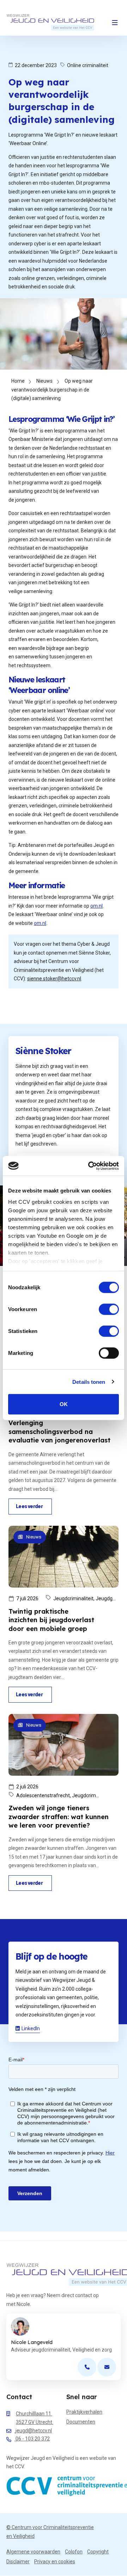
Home (18, 381)
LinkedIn (31, 2028)
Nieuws (44, 381)
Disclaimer (18, 2562)
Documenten (81, 2422)
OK (64, 1404)
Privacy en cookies (55, 2562)
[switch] (109, 1309)
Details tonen (89, 1382)
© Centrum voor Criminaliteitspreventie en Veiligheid (50, 2532)
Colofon (74, 2552)
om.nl (96, 906)
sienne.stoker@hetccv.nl (54, 979)
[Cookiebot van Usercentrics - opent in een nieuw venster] (90, 1166)
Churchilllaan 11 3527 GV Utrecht (35, 2418)
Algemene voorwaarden (33, 2552)
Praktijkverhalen (84, 2412)
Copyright (98, 2552)
